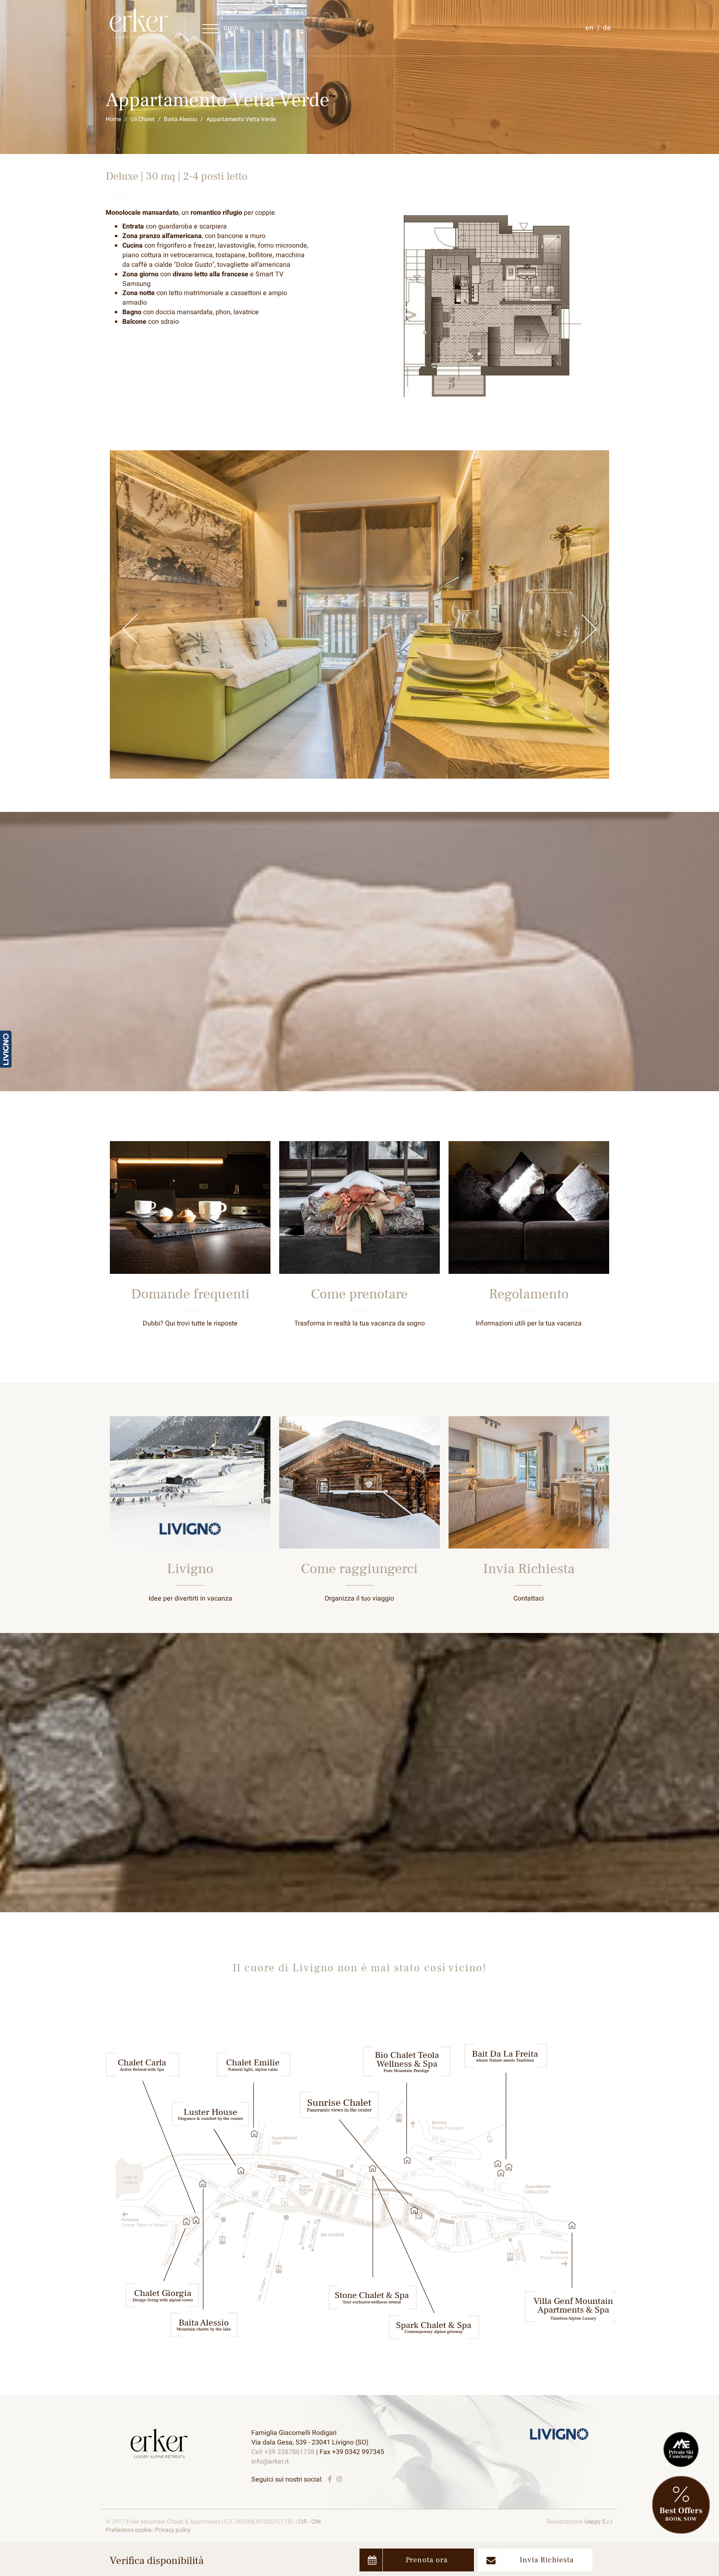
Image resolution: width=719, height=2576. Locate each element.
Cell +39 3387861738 (283, 2452)
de (607, 28)
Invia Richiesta (547, 2560)
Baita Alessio (181, 119)
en (590, 28)
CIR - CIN (309, 2522)
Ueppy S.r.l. (599, 2522)
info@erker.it (270, 2462)
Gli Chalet (143, 119)
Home (113, 119)
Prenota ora (427, 2560)
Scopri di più (190, 1250)
